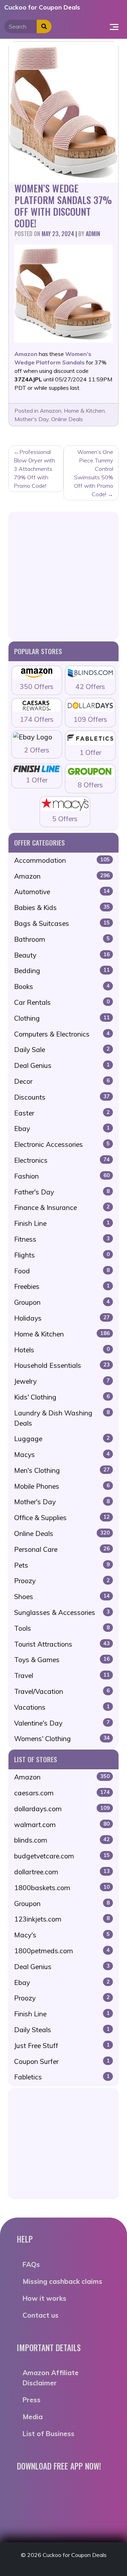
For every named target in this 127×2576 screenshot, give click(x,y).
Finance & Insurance (62, 1207)
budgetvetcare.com (62, 1856)
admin (93, 234)
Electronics (62, 1160)
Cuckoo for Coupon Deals (42, 7)
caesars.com (62, 1793)
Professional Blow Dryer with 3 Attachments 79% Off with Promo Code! (34, 469)
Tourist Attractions (62, 1644)
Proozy (62, 1581)
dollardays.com (62, 1809)
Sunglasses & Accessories (62, 1612)
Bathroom (62, 939)
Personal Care (62, 1549)
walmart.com (62, 1825)
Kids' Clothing (62, 1397)
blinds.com (62, 1840)
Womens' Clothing (62, 1739)
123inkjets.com (62, 1919)
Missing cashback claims (62, 2281)
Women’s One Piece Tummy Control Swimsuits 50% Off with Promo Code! (94, 473)
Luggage (62, 1439)
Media (33, 2417)
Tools (62, 1628)
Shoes (62, 1597)
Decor (62, 1081)
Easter (62, 1113)
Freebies (62, 1286)
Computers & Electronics (62, 1034)
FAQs (31, 2264)
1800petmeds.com (62, 1951)
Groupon (62, 1302)
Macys (62, 1455)
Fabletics (62, 2077)
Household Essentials (62, 1365)
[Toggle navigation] (114, 26)
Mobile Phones (62, 1486)
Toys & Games (62, 1660)
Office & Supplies (62, 1518)
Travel (62, 1676)
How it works (44, 2298)
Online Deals (67, 419)
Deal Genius (62, 1065)
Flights (62, 1255)
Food (62, 1271)
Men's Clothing (62, 1470)
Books (62, 986)
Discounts (62, 1097)
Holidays (62, 1318)
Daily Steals (62, 2030)
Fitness (62, 1239)
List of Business (49, 2434)
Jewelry (62, 1381)
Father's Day (62, 1192)
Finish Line (62, 1223)
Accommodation (62, 860)
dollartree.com (62, 1872)
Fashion (62, 1176)
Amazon (51, 411)
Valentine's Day (62, 1723)
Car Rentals (62, 1002)
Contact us (41, 2315)
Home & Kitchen (84, 411)
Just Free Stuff (62, 2046)
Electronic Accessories (62, 1144)
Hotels (62, 1350)
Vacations (62, 1707)
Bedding (62, 971)
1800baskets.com (62, 1888)
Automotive (62, 892)
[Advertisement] (64, 575)
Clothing (62, 1018)
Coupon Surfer (62, 2061)
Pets (62, 1565)
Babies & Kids (62, 908)
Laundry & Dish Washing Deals (62, 1418)
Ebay (62, 1129)
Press (32, 2400)
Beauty (62, 955)
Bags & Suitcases (62, 923)
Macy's (62, 1935)
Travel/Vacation (62, 1691)
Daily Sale (62, 1050)
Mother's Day (32, 419)
